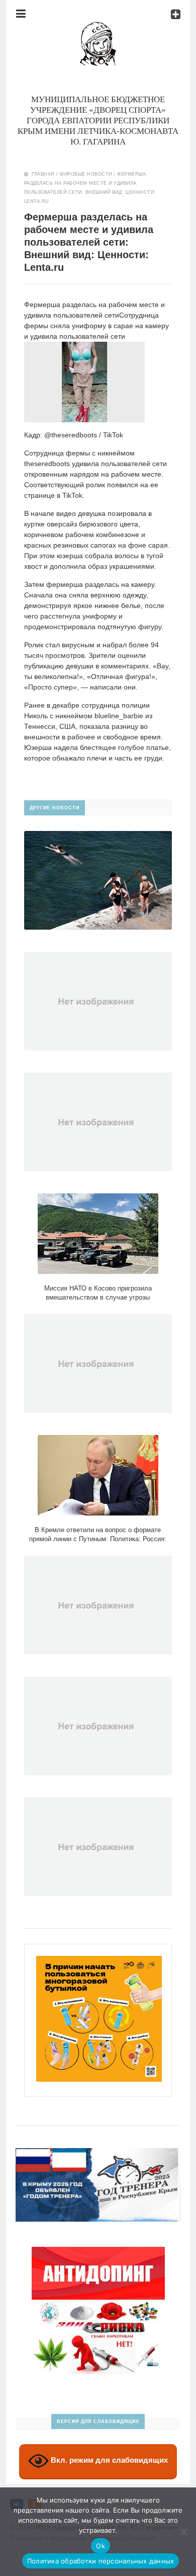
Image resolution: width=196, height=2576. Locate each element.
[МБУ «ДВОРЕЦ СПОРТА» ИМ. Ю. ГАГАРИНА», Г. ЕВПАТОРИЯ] (98, 27)
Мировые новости (86, 174)
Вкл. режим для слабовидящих (108, 2460)
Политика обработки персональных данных (101, 2561)
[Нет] (183, 2532)
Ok (101, 2546)
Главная (43, 174)
